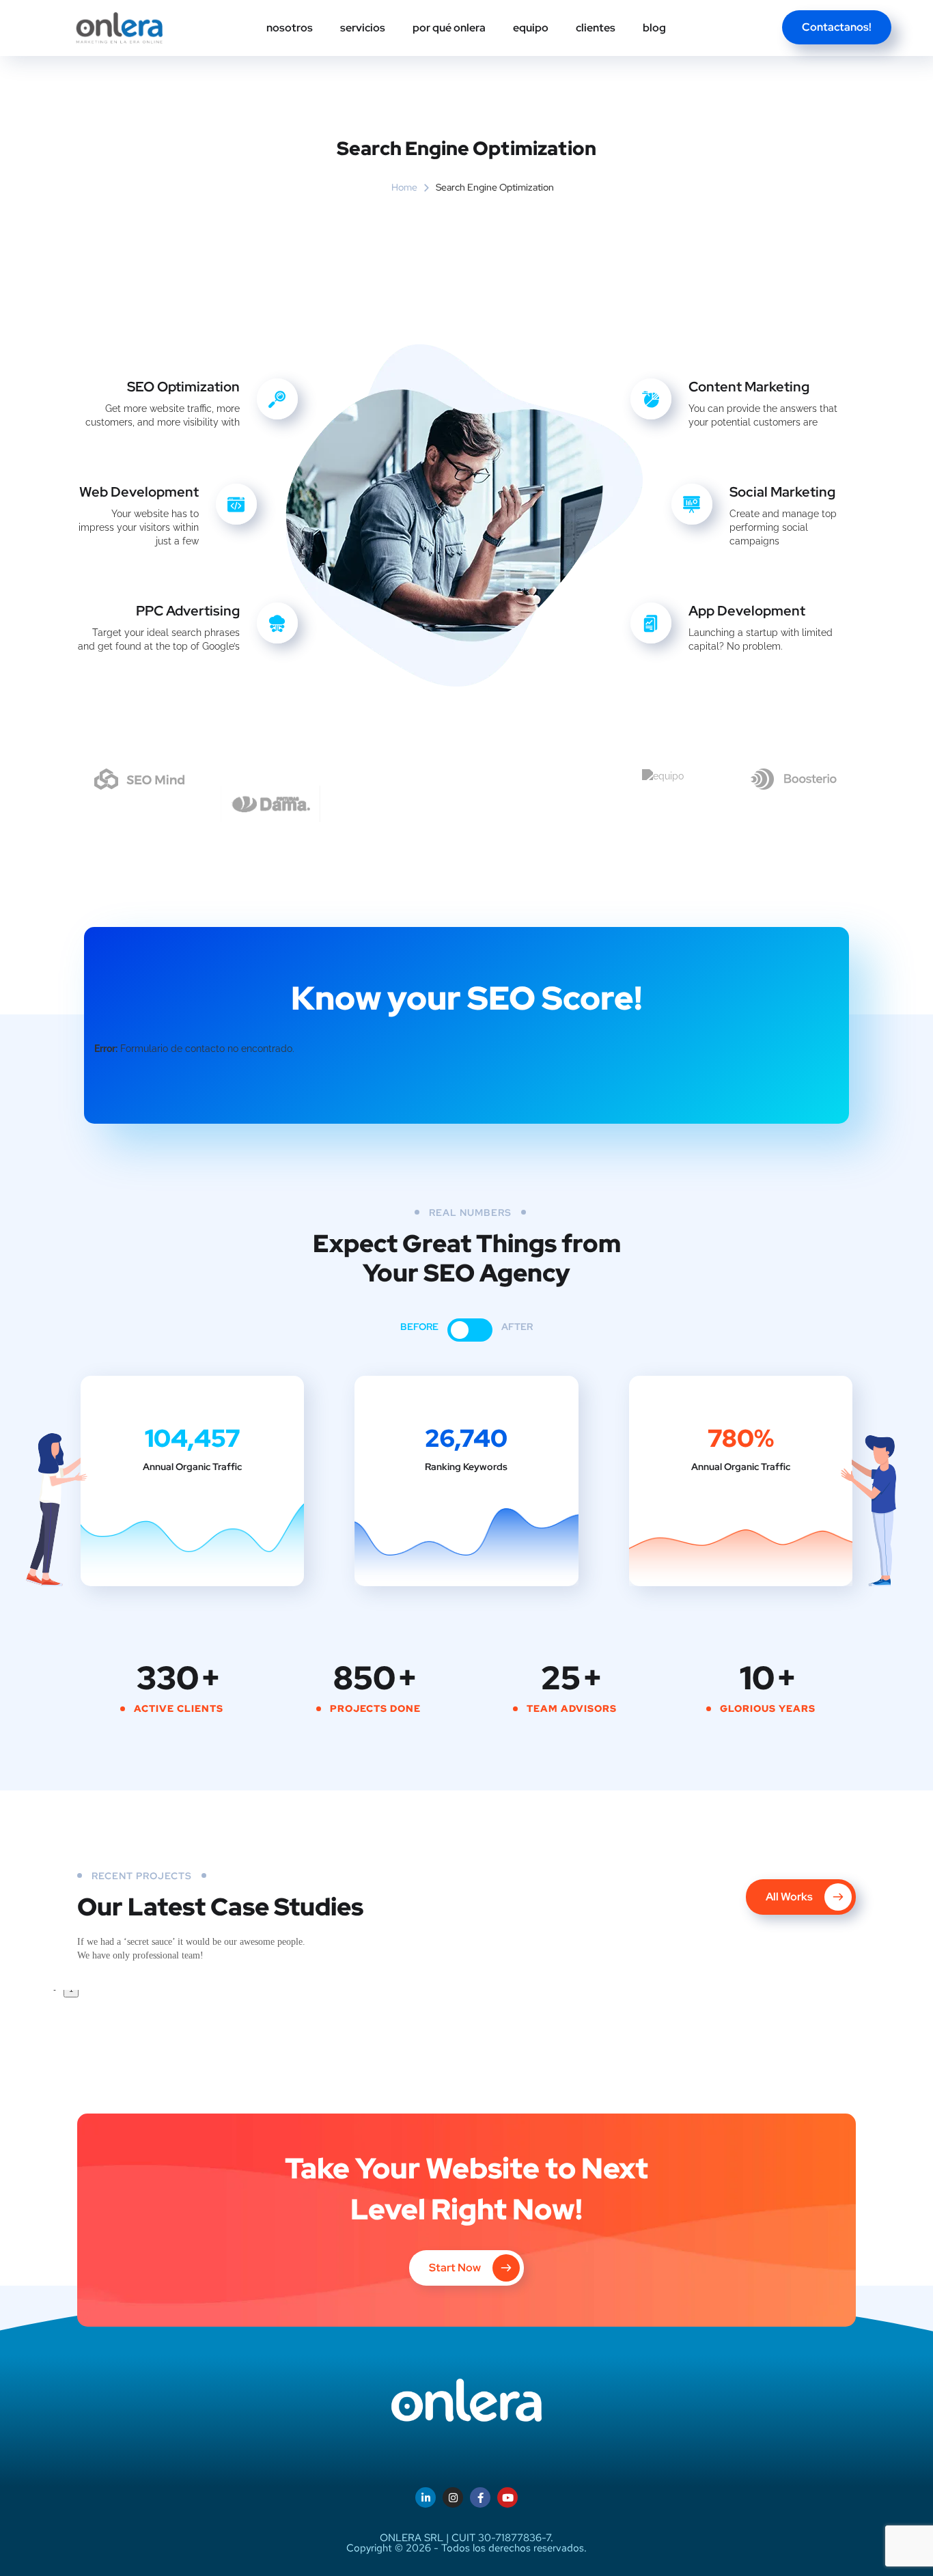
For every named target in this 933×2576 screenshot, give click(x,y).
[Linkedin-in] (426, 2497)
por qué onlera (449, 28)
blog (654, 28)
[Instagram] (453, 2497)
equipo (531, 28)
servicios (363, 28)
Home (404, 187)
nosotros (290, 28)
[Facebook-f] (480, 2497)
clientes (596, 28)
